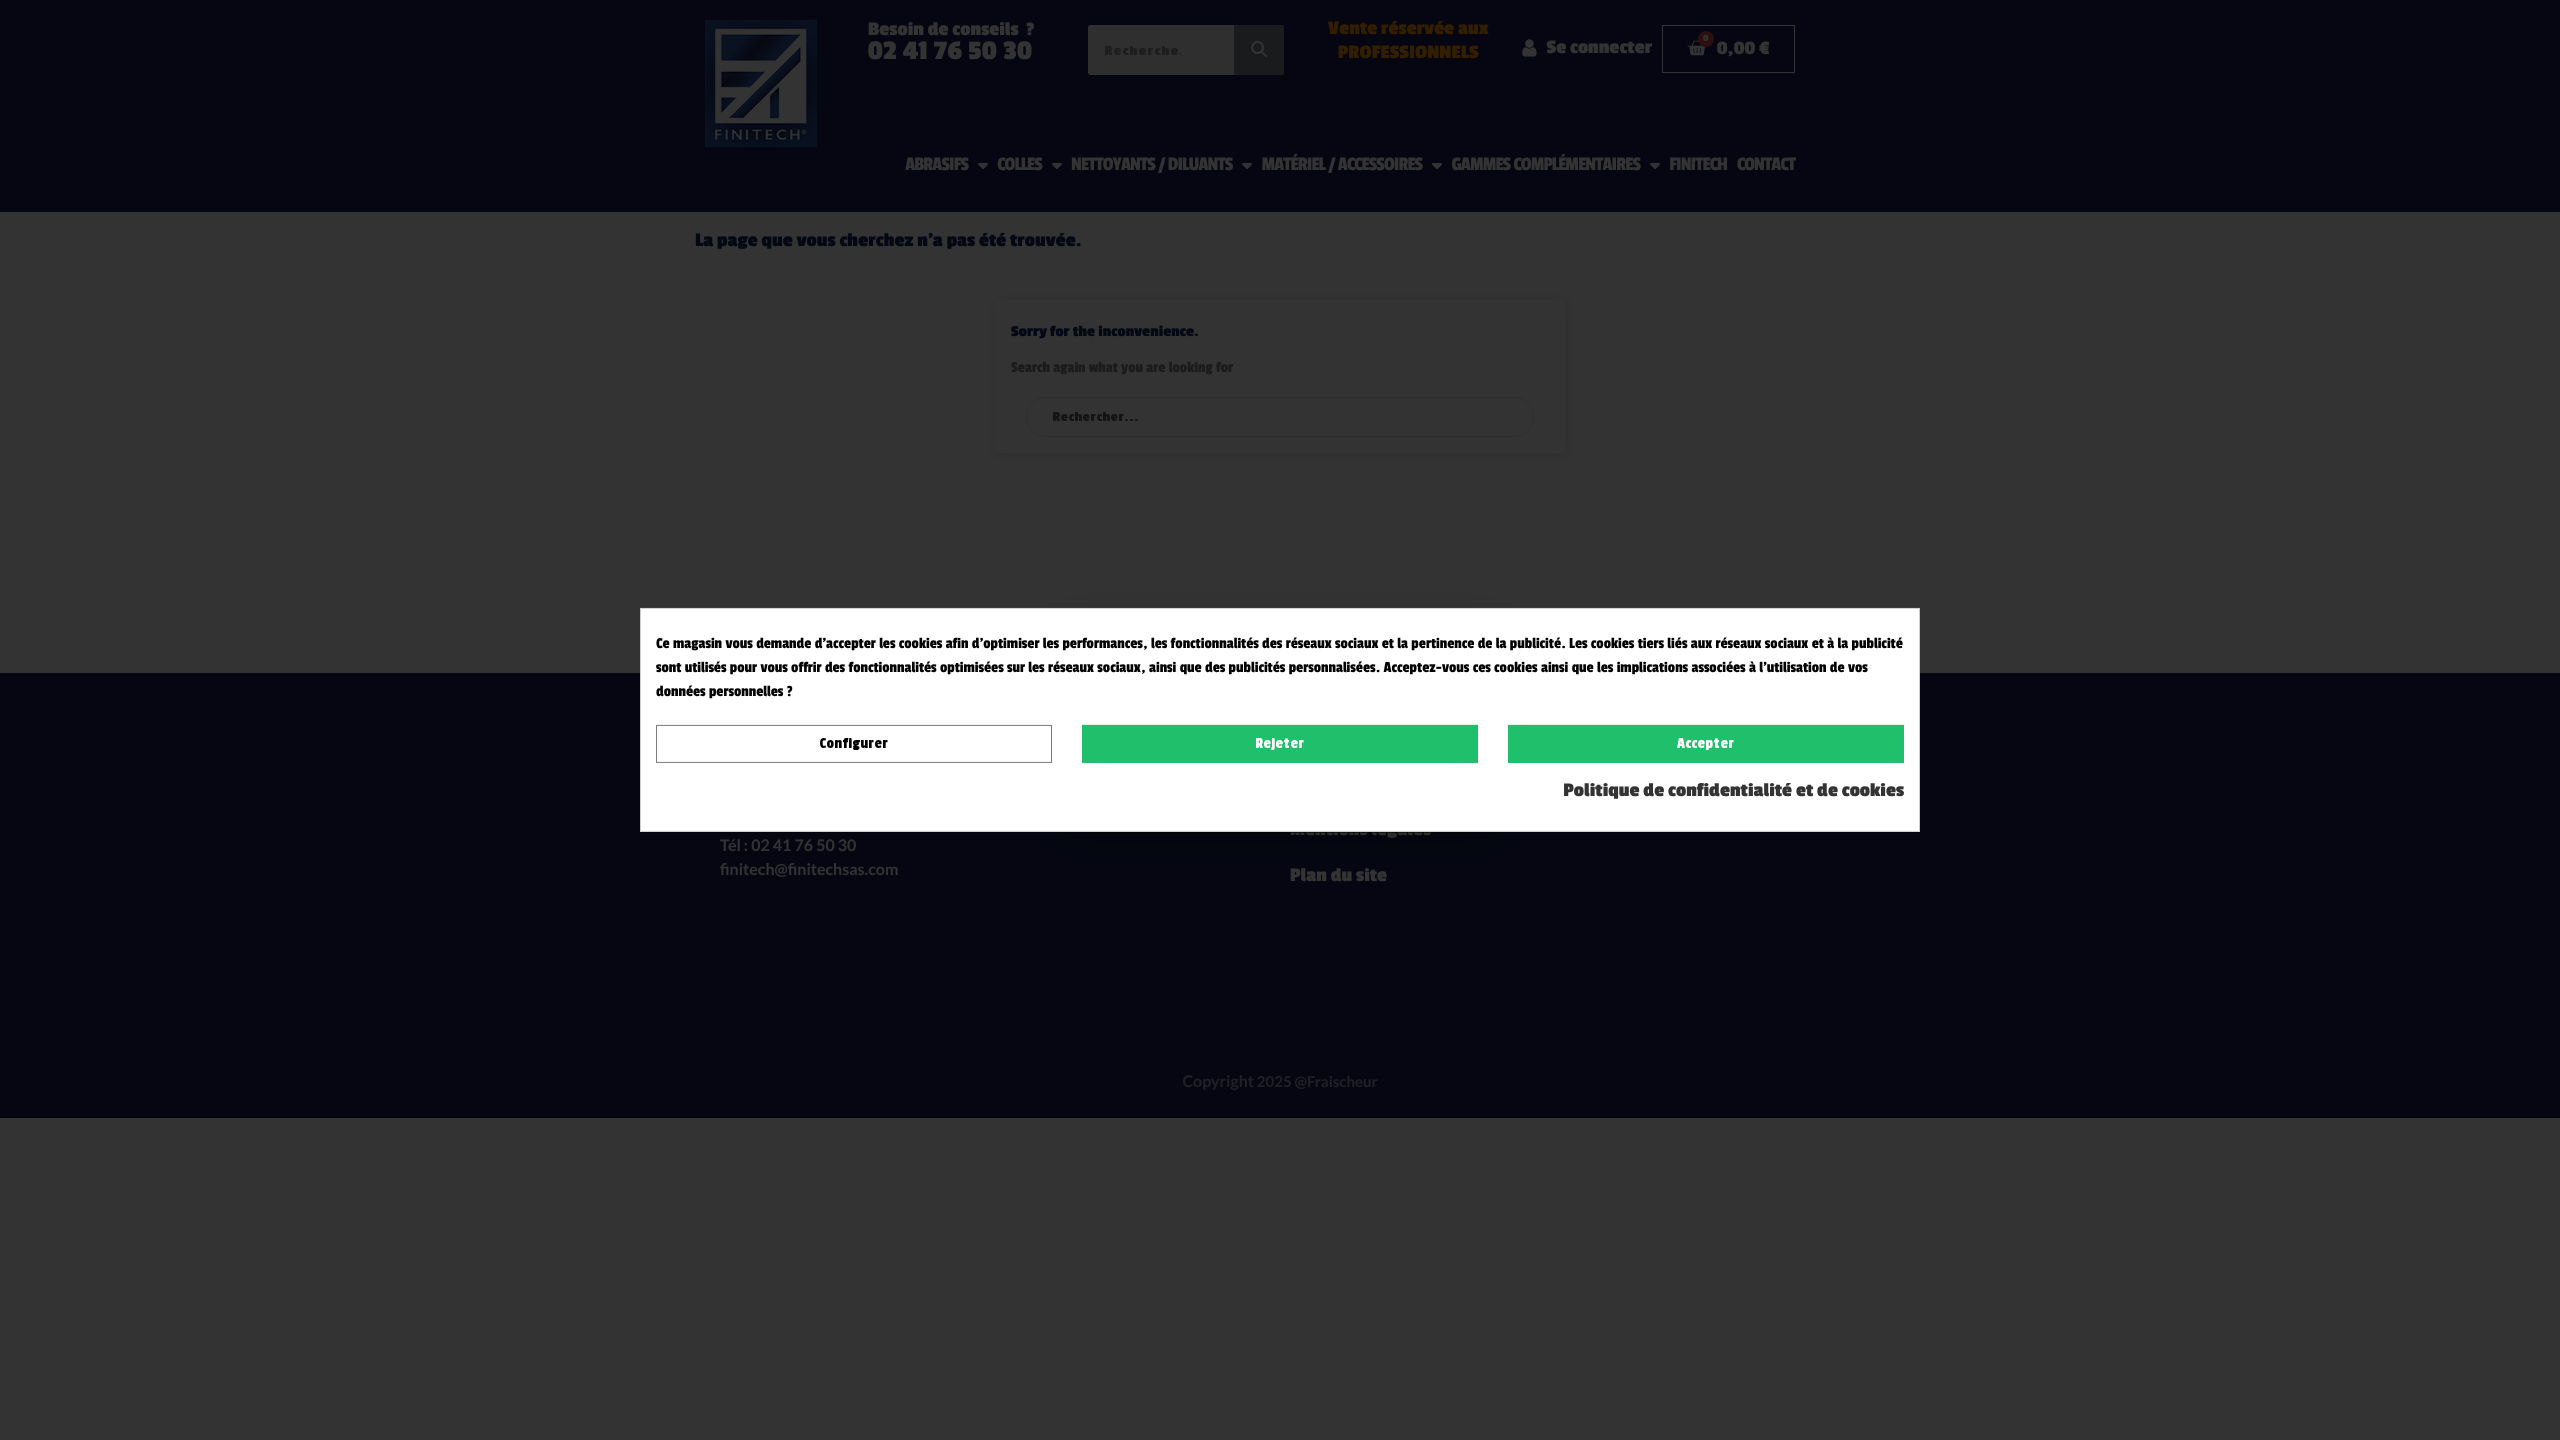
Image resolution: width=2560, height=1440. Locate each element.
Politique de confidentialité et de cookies (1733, 791)
